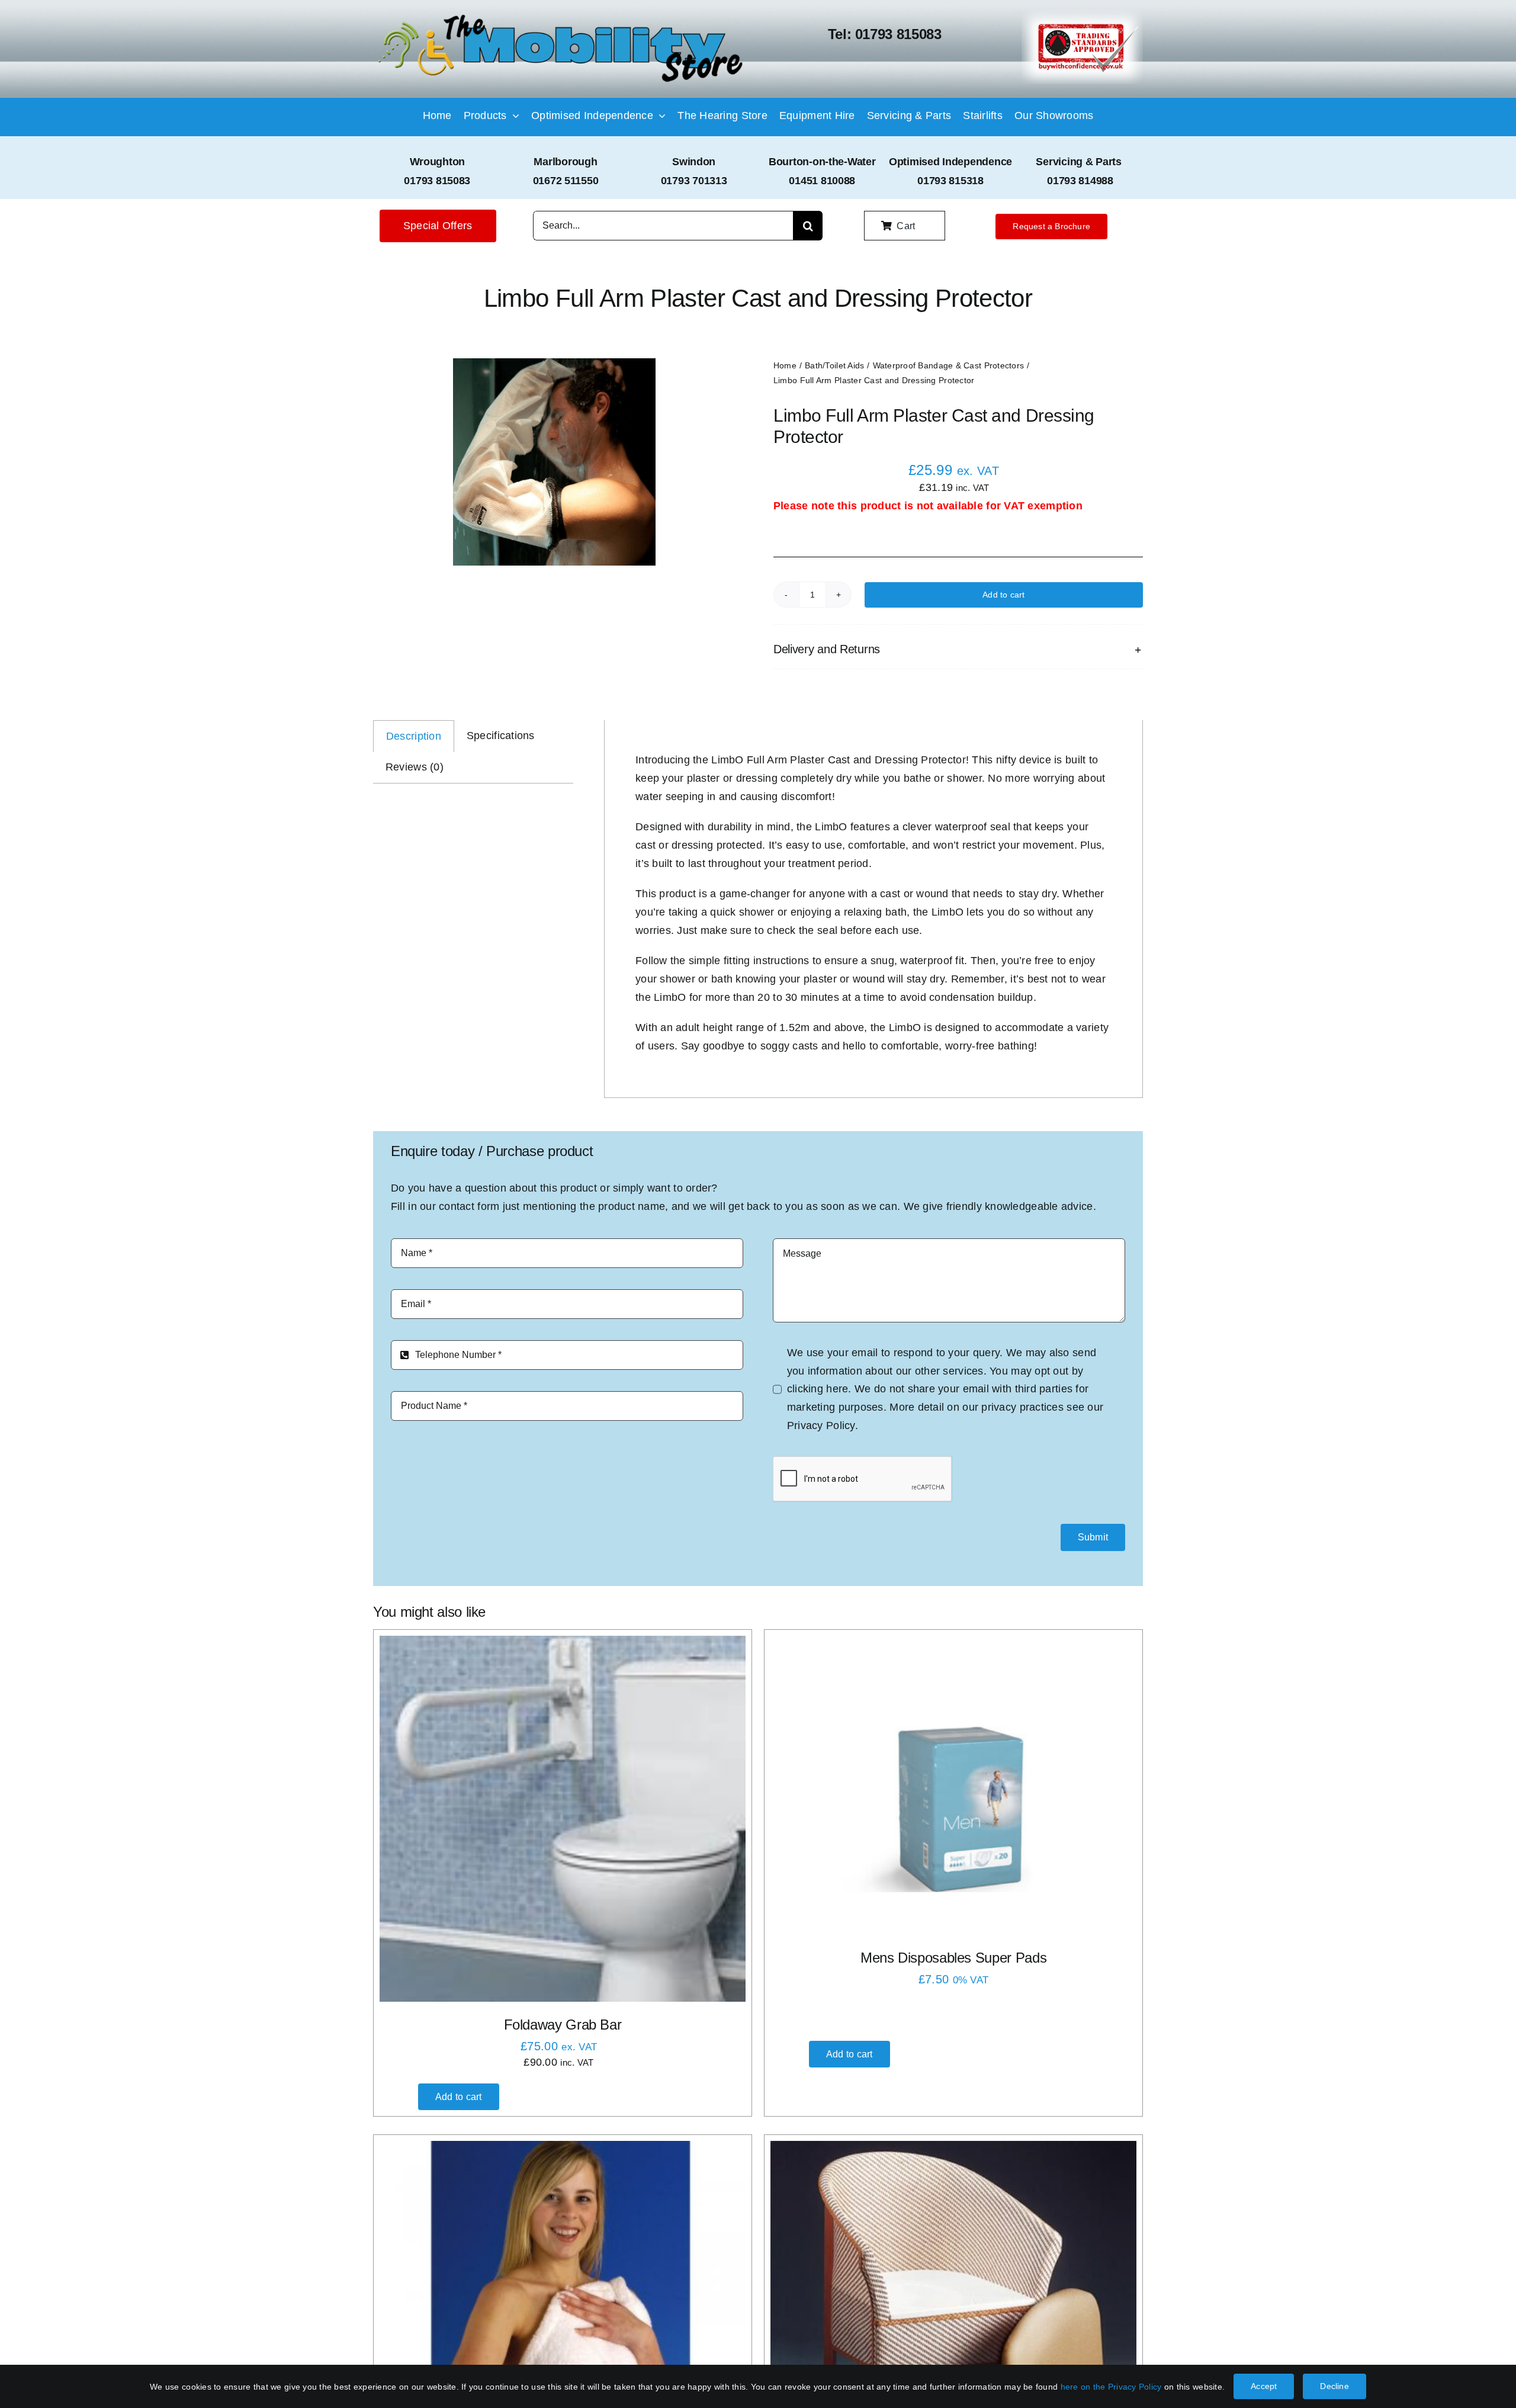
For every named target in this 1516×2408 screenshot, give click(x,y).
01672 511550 (566, 181)
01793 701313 (694, 181)
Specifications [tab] (501, 736)
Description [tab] (414, 736)
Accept (1264, 2386)
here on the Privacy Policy (1111, 2387)
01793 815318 (950, 181)
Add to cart (1003, 595)
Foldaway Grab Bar (563, 2025)
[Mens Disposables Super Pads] (953, 1807)
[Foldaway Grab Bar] (563, 1819)
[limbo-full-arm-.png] (554, 462)
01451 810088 (822, 181)
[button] (958, 649)
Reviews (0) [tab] (415, 767)
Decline (1334, 2386)
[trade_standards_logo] (1082, 14)
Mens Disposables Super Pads (953, 1958)
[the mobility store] (561, 16)
